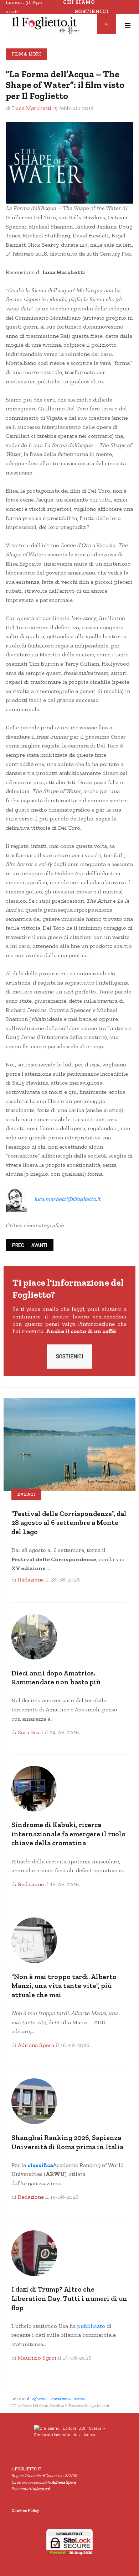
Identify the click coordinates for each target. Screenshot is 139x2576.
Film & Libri (26, 54)
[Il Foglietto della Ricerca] (46, 26)
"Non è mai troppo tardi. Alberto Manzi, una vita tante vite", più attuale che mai (64, 1986)
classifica (40, 2165)
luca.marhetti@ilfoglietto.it (67, 1199)
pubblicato (91, 2326)
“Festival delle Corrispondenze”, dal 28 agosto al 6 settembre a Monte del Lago (69, 1523)
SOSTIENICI (69, 1356)
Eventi (26, 1494)
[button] (128, 26)
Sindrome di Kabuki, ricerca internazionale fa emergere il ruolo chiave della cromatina (68, 1834)
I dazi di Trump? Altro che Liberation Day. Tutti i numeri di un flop (69, 2298)
